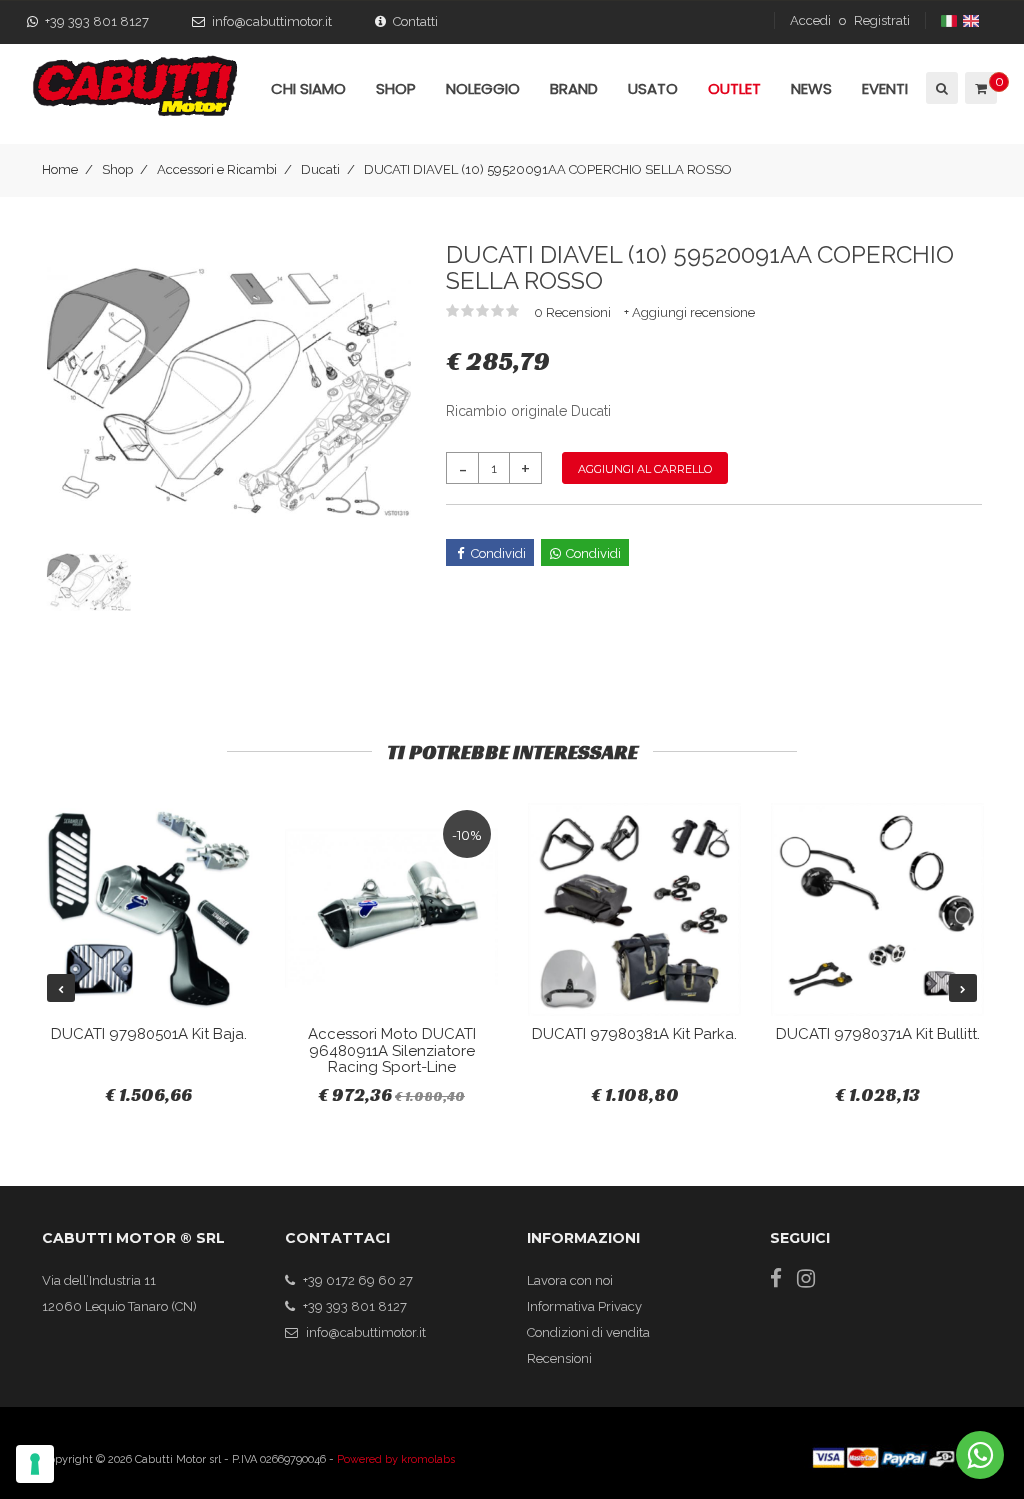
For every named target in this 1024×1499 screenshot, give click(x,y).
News (811, 88)
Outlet (734, 88)
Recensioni (559, 1358)
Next (963, 988)
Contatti (415, 21)
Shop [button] (396, 88)
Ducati (320, 169)
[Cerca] (940, 88)
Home (60, 169)
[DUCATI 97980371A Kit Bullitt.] (877, 909)
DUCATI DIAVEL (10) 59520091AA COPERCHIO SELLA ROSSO (548, 169)
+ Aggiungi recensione (689, 312)
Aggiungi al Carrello (645, 469)
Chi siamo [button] (308, 88)
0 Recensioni (574, 312)
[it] (950, 20)
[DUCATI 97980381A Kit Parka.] (634, 909)
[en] (972, 20)
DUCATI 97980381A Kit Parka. (634, 1034)
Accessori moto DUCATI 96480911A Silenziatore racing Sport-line (392, 1050)
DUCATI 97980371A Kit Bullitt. (878, 1034)
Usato (653, 88)
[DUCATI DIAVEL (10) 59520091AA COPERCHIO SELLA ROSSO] (229, 391)
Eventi (885, 88)
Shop (117, 169)
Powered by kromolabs (396, 1459)
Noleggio (483, 88)
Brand (574, 88)
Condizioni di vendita (588, 1332)
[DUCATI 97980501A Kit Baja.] (148, 909)
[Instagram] (806, 1278)
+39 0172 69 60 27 (358, 1280)
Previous (61, 988)
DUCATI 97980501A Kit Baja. (149, 1034)
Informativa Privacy (584, 1306)
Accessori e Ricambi (217, 169)
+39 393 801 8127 (97, 21)
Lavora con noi (570, 1280)
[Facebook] (776, 1278)
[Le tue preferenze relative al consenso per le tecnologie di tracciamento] (35, 1464)
